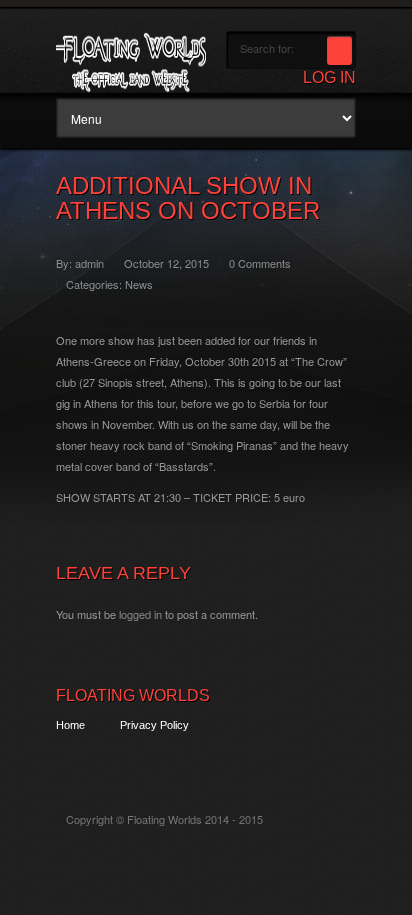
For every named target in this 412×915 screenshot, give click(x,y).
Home (70, 725)
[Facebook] (106, 761)
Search (339, 50)
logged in (140, 614)
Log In (329, 77)
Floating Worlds (133, 695)
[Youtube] (180, 761)
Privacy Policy (154, 725)
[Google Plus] (143, 761)
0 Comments (260, 263)
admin (89, 263)
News (139, 284)
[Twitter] (69, 761)
